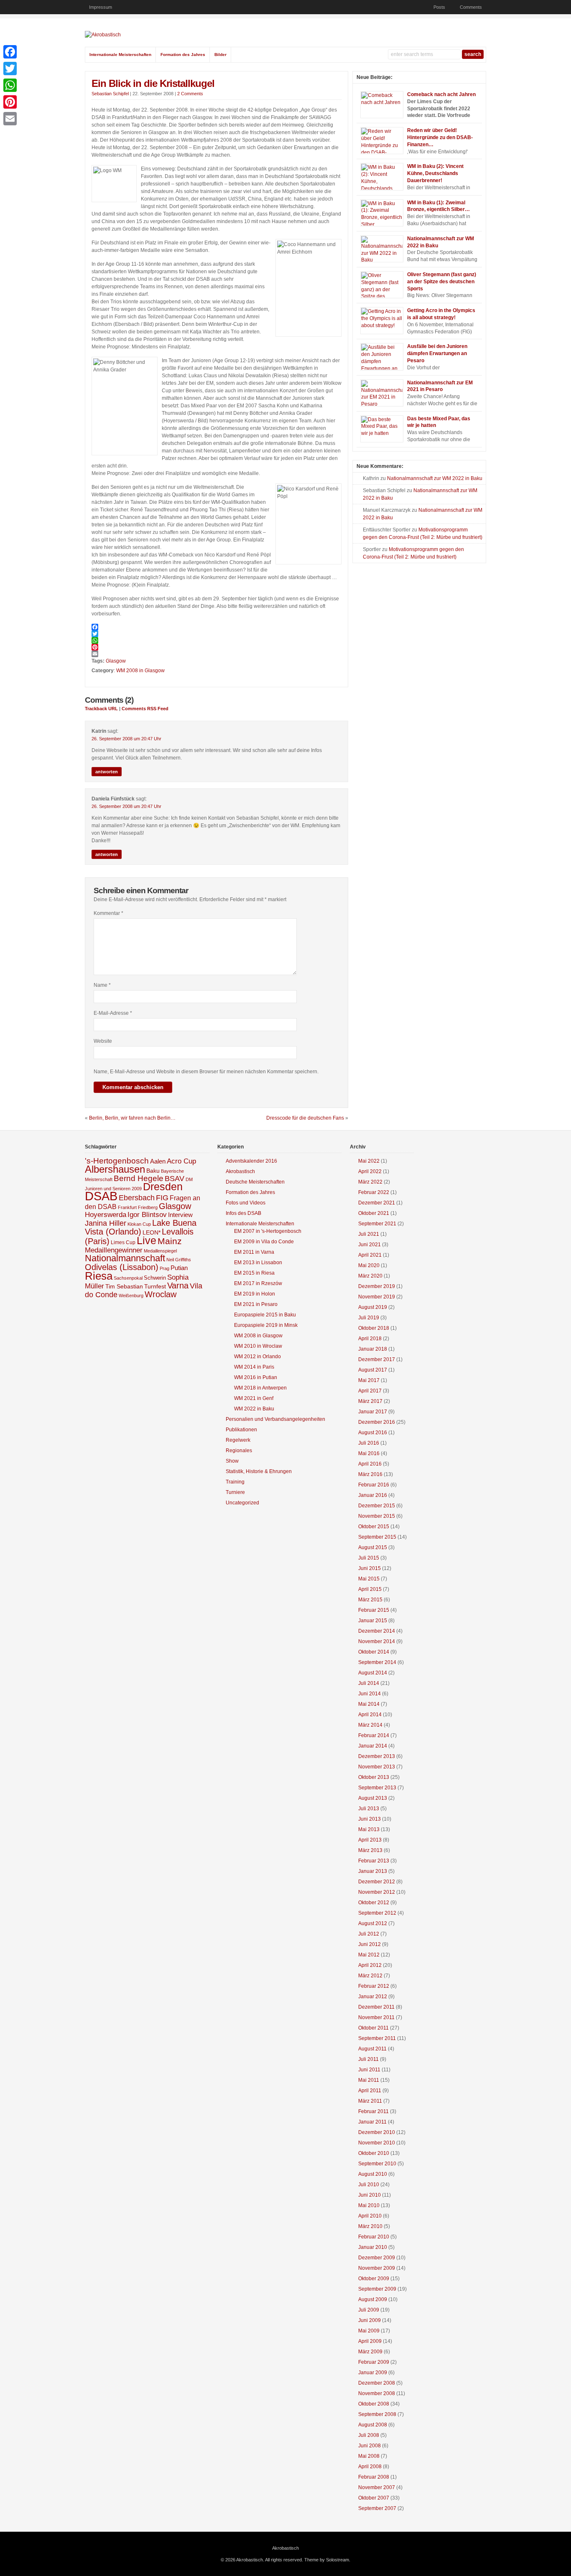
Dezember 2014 (377, 1631)
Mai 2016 (369, 1453)
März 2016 (370, 1474)
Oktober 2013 (374, 1777)
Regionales (239, 1451)
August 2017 (373, 1370)
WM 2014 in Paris (254, 1367)
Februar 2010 (374, 2237)
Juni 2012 (370, 1944)
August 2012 (373, 1923)
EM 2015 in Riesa (254, 1273)
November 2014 (377, 1641)
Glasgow (116, 661)
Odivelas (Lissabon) (122, 1267)
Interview (180, 1215)
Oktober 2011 (373, 2028)
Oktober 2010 (374, 2153)
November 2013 (377, 1767)
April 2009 (370, 2341)
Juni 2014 (370, 1694)
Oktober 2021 (374, 1213)
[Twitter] (217, 634)
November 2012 (377, 1892)
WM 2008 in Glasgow (140, 671)
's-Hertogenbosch (117, 1161)
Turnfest (155, 1287)
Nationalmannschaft (125, 1258)
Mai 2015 (369, 1579)
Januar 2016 (373, 1495)
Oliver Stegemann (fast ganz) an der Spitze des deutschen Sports (442, 282)
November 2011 (376, 2017)
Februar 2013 (374, 1861)
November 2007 (377, 2487)
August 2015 (373, 1547)
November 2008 (377, 2393)
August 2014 (373, 1673)
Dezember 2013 (377, 1756)
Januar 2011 (372, 2122)
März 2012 (370, 1976)
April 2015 (370, 1589)
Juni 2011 (369, 2070)
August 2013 (373, 1798)
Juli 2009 (369, 2310)
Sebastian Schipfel (110, 94)
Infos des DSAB (243, 1213)
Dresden (163, 1187)
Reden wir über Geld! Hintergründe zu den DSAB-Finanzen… (440, 137)
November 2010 (377, 2143)
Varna (178, 1285)
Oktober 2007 (374, 2498)
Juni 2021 (370, 1245)
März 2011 (370, 2101)
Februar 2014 (374, 1735)
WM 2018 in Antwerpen (260, 1388)
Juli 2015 (369, 1558)
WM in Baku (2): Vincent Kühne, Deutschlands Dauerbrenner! (435, 173)
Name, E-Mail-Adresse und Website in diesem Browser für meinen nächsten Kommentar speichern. (206, 1072)
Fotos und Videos (246, 1203)
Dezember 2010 (377, 2132)
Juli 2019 (369, 1318)
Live (147, 1240)
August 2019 (373, 1307)
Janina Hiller (106, 1223)
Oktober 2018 (374, 1328)
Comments (471, 7)
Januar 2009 (373, 2373)
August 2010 (373, 2174)
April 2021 (370, 1255)
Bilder (220, 55)
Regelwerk (238, 1440)
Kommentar (108, 913)
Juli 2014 (369, 1683)
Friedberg (148, 1207)
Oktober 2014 (374, 1652)
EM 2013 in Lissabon (258, 1263)
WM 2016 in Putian (256, 1377)
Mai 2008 (369, 2456)
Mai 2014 (369, 1704)
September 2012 (377, 1913)
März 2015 (370, 1600)
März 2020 (370, 1276)
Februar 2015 (374, 1610)
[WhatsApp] (217, 640)
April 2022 (370, 1171)
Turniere (235, 1492)
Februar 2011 (373, 2111)
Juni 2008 (370, 2446)
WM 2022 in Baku (254, 1409)
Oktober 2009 (374, 2279)
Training (235, 1482)
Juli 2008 (369, 2435)
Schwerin (155, 1278)
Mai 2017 (369, 1380)
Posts (439, 7)
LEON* (152, 1233)
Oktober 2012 (374, 1903)
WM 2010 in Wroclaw (258, 1346)
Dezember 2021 (377, 1203)
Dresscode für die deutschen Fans (305, 1118)
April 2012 (370, 1965)
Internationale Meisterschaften (120, 55)
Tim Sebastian (124, 1287)
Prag (164, 1268)
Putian (179, 1268)
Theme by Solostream (327, 2560)
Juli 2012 (369, 1934)
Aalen (158, 1161)
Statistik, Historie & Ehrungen (259, 1471)
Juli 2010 (369, 2185)
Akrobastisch (240, 1171)
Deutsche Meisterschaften (255, 1182)
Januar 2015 (373, 1621)
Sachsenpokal (128, 1278)
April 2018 (370, 1339)
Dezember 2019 (377, 1286)
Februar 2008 (374, 2477)
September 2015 (377, 1537)
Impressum (101, 7)
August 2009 (373, 2299)
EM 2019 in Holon (255, 1294)
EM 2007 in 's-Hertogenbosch (268, 1231)
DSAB (101, 1196)
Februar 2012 (374, 1986)
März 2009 (370, 2352)
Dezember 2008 (377, 2383)
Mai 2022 (369, 1161)
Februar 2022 (374, 1192)
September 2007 (377, 2508)
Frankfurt (127, 1207)
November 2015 (377, 1516)
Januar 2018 (373, 1349)
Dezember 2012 (377, 1882)
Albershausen (115, 1169)
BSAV (175, 1179)
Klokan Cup (139, 1224)
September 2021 (377, 1224)
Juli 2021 (369, 1234)
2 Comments (190, 94)
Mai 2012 (369, 1955)
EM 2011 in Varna (254, 1252)
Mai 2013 (369, 1829)
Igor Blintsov (147, 1215)
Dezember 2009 (377, 2258)
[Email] (217, 654)
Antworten (107, 772)
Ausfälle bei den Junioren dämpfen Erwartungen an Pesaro (437, 353)
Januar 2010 (373, 2247)
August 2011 (372, 2049)
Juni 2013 (370, 1819)
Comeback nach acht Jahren (441, 94)
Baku (153, 1171)
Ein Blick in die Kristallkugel (153, 83)
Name (102, 985)
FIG (162, 1198)
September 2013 (377, 1788)
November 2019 (377, 1297)
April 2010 (370, 2216)
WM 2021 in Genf (254, 1398)
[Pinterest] (217, 647)
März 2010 (370, 2226)
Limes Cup (123, 1242)
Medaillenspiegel (160, 1251)
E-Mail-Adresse (113, 1013)
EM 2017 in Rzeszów (258, 1283)
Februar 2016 (374, 1485)
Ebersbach (137, 1198)
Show (232, 1461)
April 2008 (370, 2467)
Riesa (99, 1276)
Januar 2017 (373, 1412)
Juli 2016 (369, 1443)
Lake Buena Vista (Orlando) (141, 1227)
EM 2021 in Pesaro (256, 1304)
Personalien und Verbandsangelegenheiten (275, 1419)
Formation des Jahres (183, 55)
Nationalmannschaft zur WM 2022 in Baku (435, 478)
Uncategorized (242, 1503)
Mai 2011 (369, 2080)
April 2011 (370, 2091)
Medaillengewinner (114, 1250)
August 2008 (373, 2425)
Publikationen (241, 1430)
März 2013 (370, 1850)
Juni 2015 (370, 1568)
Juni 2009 (370, 2320)
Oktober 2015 (374, 1527)
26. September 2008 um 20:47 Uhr (126, 739)
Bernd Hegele (139, 1178)
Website (103, 1041)
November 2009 (377, 2268)
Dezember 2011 (376, 2007)
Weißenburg (131, 1296)
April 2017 (370, 1391)
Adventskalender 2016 (251, 1161)
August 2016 (373, 1433)
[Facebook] (217, 627)
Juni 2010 (370, 2195)
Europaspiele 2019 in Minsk (266, 1325)
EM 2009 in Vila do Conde (264, 1242)
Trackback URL (101, 709)
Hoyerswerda (106, 1215)
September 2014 (377, 1662)
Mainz (170, 1241)
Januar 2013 (373, 1871)
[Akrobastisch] (103, 35)
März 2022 (370, 1182)
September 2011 (377, 2038)
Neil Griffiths (179, 1260)
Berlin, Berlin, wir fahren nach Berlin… (132, 1118)
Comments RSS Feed (145, 709)
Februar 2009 (374, 2362)
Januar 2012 (373, 1997)
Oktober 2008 (374, 2404)
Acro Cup (181, 1161)
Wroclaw (161, 1294)
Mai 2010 (369, 2205)
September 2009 (377, 2289)
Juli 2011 (368, 2059)
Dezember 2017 (377, 1359)
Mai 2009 (369, 2331)
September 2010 (377, 2164)
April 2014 (370, 1715)
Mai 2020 (369, 1265)
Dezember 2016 (377, 1422)
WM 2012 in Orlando (257, 1357)
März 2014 (370, 1725)
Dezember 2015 (377, 1506)
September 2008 (377, 2414)
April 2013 (370, 1840)
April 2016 (370, 1464)
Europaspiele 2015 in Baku (265, 1315)
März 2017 (370, 1401)
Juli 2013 (369, 1809)
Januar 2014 (373, 1746)
